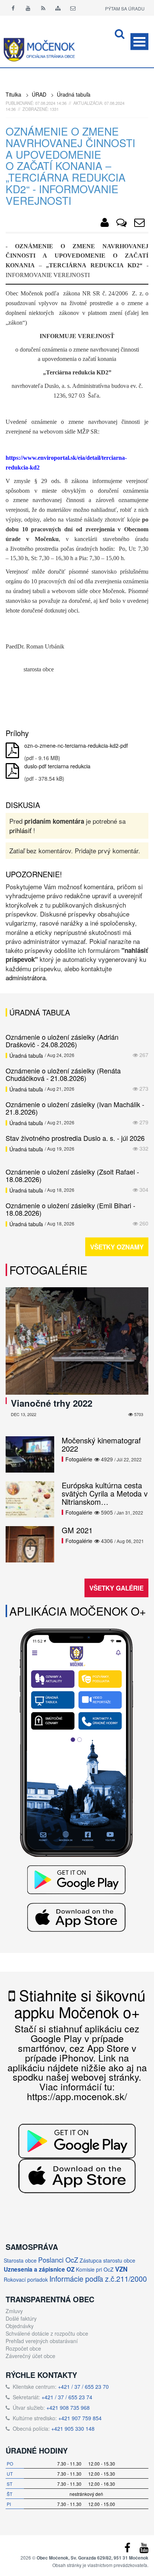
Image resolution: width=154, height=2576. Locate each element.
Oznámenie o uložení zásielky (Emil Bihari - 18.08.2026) (70, 1209)
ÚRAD (39, 94)
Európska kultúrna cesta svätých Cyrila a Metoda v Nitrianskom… (105, 1493)
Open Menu (139, 42)
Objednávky (20, 2326)
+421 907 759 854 (80, 2418)
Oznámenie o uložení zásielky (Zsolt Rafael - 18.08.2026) (72, 1175)
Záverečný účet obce (30, 2356)
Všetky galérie (116, 1588)
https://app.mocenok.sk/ (77, 2096)
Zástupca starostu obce (107, 2260)
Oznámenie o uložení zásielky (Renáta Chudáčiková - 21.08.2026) (63, 1074)
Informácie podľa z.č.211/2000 (98, 2279)
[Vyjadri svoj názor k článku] (121, 224)
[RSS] (43, 8)
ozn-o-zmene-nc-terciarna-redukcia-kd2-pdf (76, 745)
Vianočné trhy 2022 (52, 1403)
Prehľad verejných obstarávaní (42, 2341)
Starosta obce (20, 2260)
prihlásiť (20, 830)
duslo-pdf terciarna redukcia (57, 766)
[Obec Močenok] (105, 224)
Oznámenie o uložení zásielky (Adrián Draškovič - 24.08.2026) (62, 1041)
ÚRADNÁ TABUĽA (40, 1012)
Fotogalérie (48, 1270)
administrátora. (27, 977)
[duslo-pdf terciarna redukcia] (12, 771)
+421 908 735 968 (68, 2408)
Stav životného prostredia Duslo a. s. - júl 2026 (75, 1138)
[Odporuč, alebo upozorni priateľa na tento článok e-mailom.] (139, 224)
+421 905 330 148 (73, 2428)
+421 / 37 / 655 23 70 (83, 2387)
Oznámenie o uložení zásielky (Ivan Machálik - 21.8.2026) (75, 1108)
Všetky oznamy (117, 1247)
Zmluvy (14, 2311)
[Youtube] (28, 8)
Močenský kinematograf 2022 (101, 1444)
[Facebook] (13, 8)
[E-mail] (73, 8)
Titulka (13, 94)
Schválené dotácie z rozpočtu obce (47, 2333)
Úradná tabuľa (74, 94)
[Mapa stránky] (58, 8)
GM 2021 (77, 1530)
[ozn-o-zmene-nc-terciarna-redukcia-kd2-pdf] (12, 751)
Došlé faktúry (21, 2318)
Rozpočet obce (23, 2348)
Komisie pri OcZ (95, 2269)
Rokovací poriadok (26, 2279)
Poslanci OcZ (58, 2260)
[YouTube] (144, 2549)
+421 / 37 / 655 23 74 (67, 2397)
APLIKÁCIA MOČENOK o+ (78, 1611)
